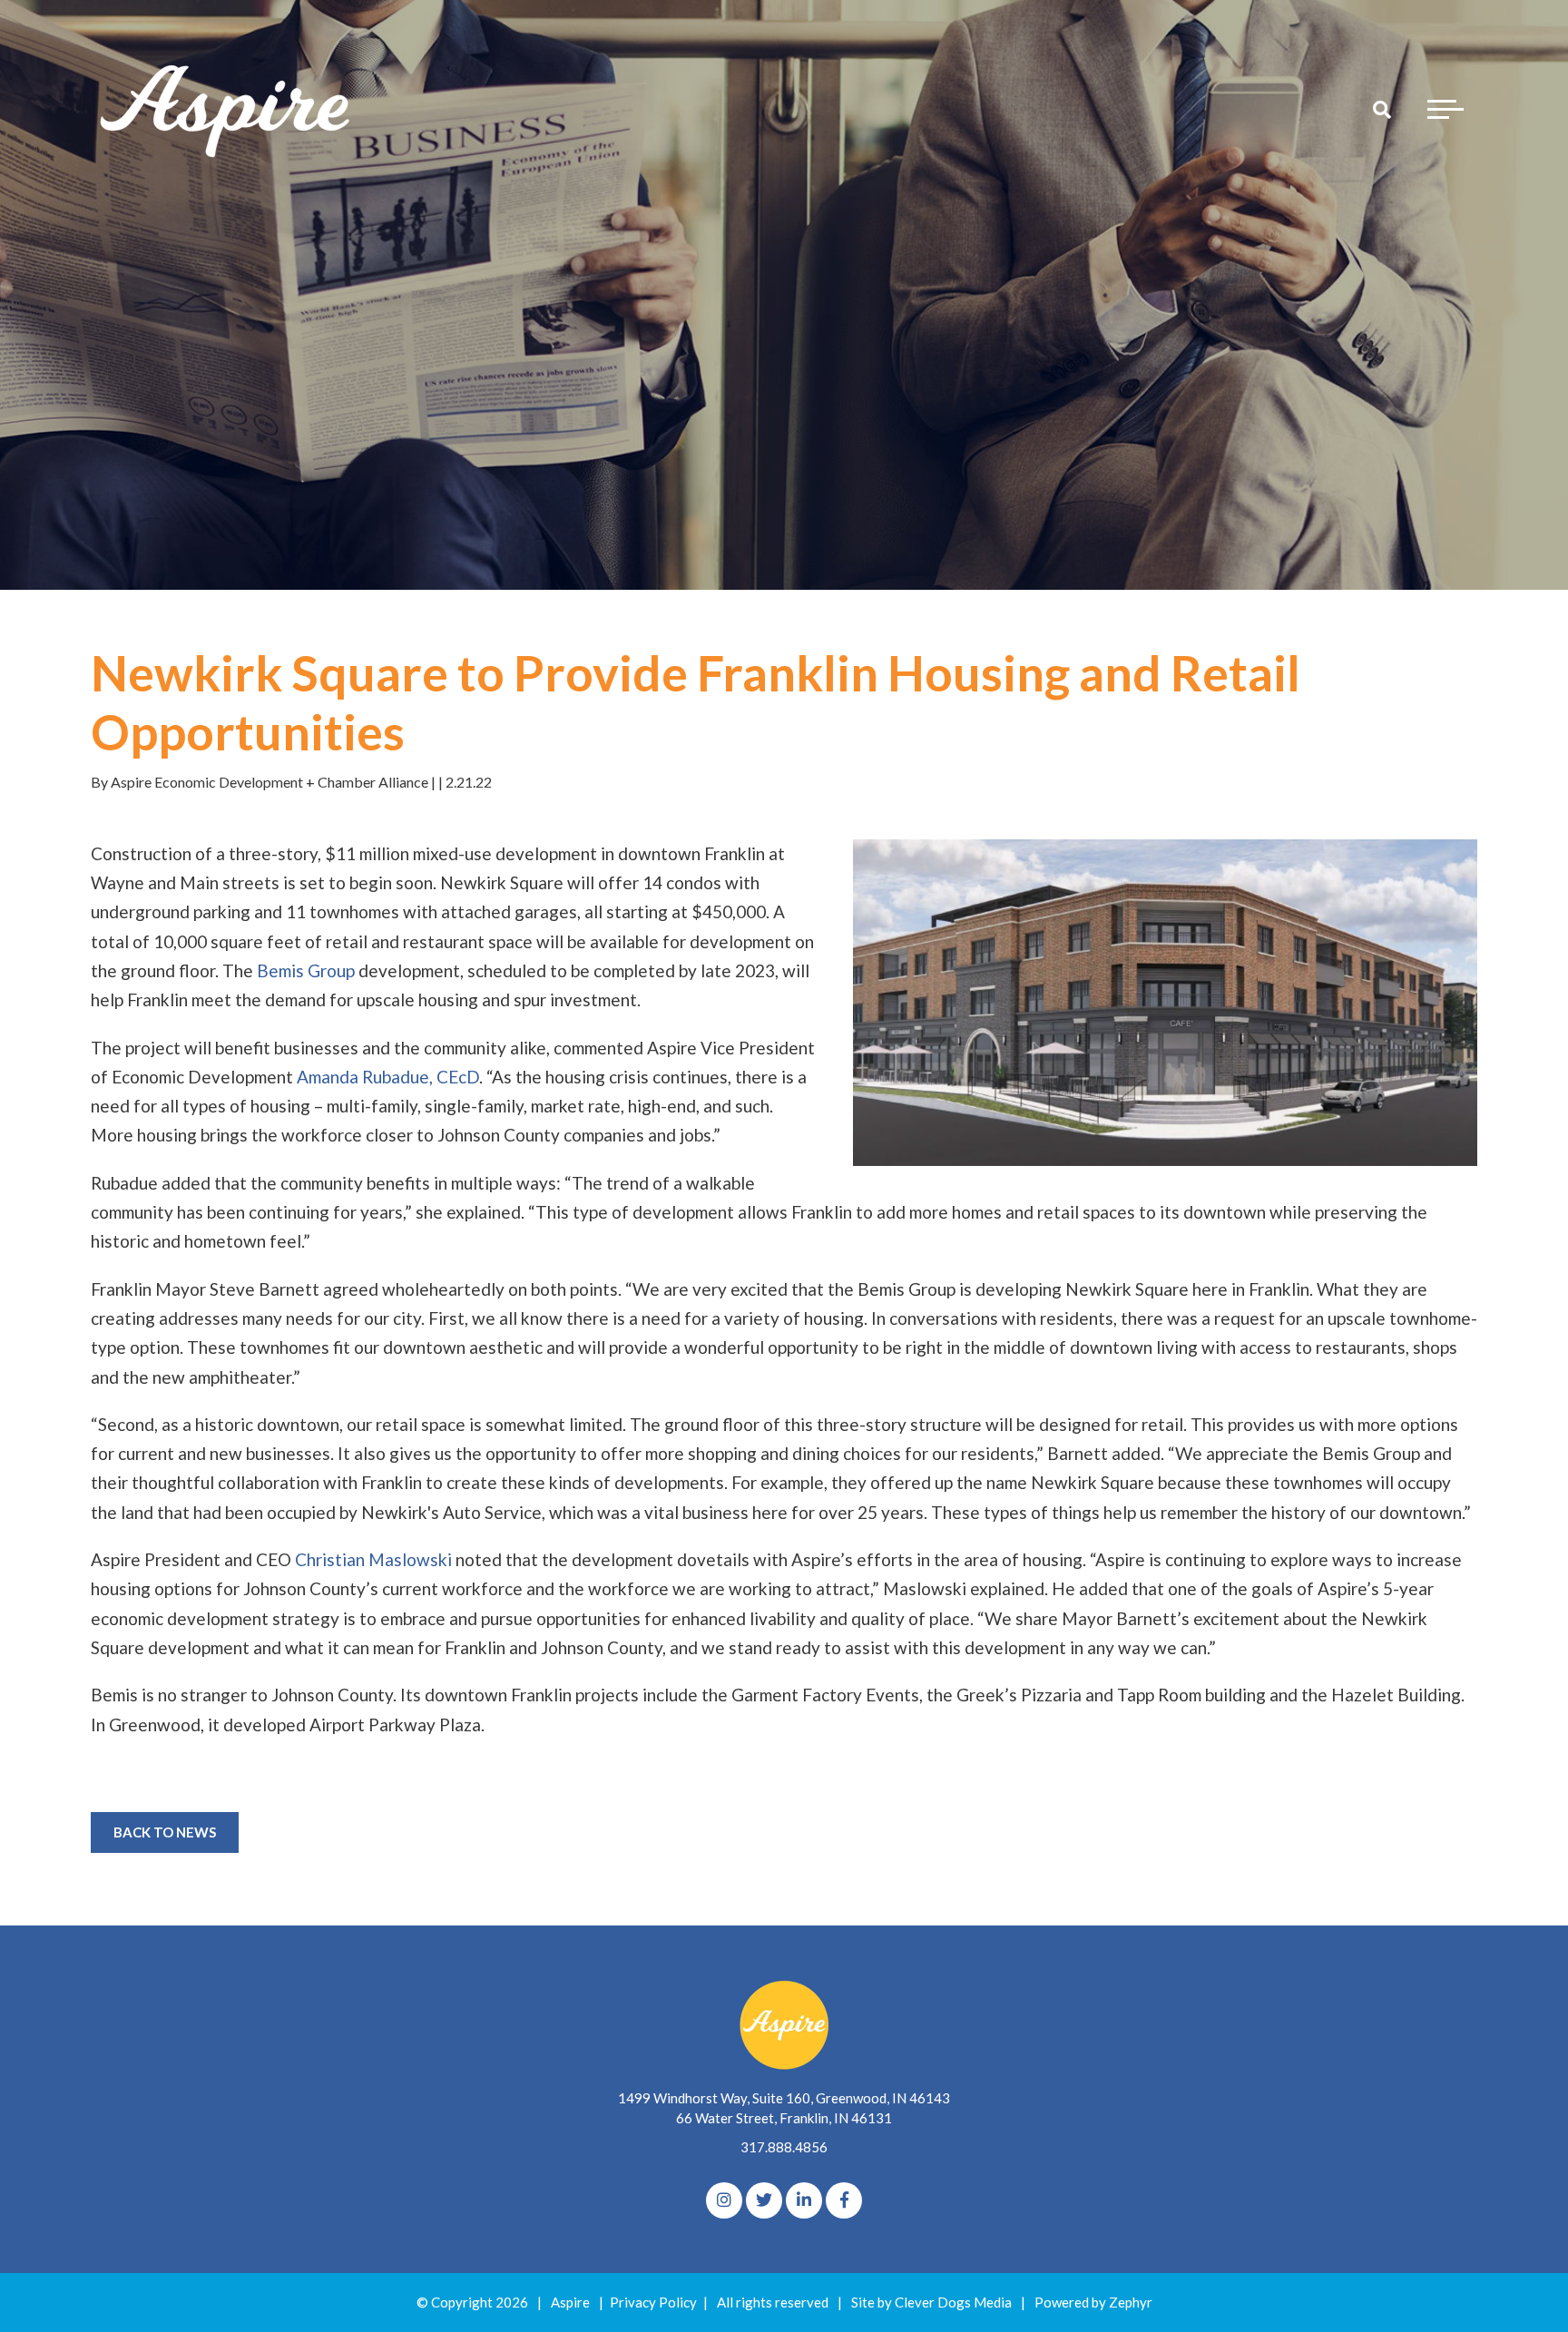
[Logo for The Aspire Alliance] (227, 109)
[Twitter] (764, 2200)
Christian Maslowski (373, 1559)
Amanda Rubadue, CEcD (388, 1077)
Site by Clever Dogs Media (931, 2302)
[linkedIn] (804, 2200)
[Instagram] (724, 2200)
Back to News (165, 1832)
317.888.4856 (784, 2147)
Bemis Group (306, 970)
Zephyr (1131, 2302)
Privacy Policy (653, 2302)
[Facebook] (844, 2200)
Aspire (570, 2302)
